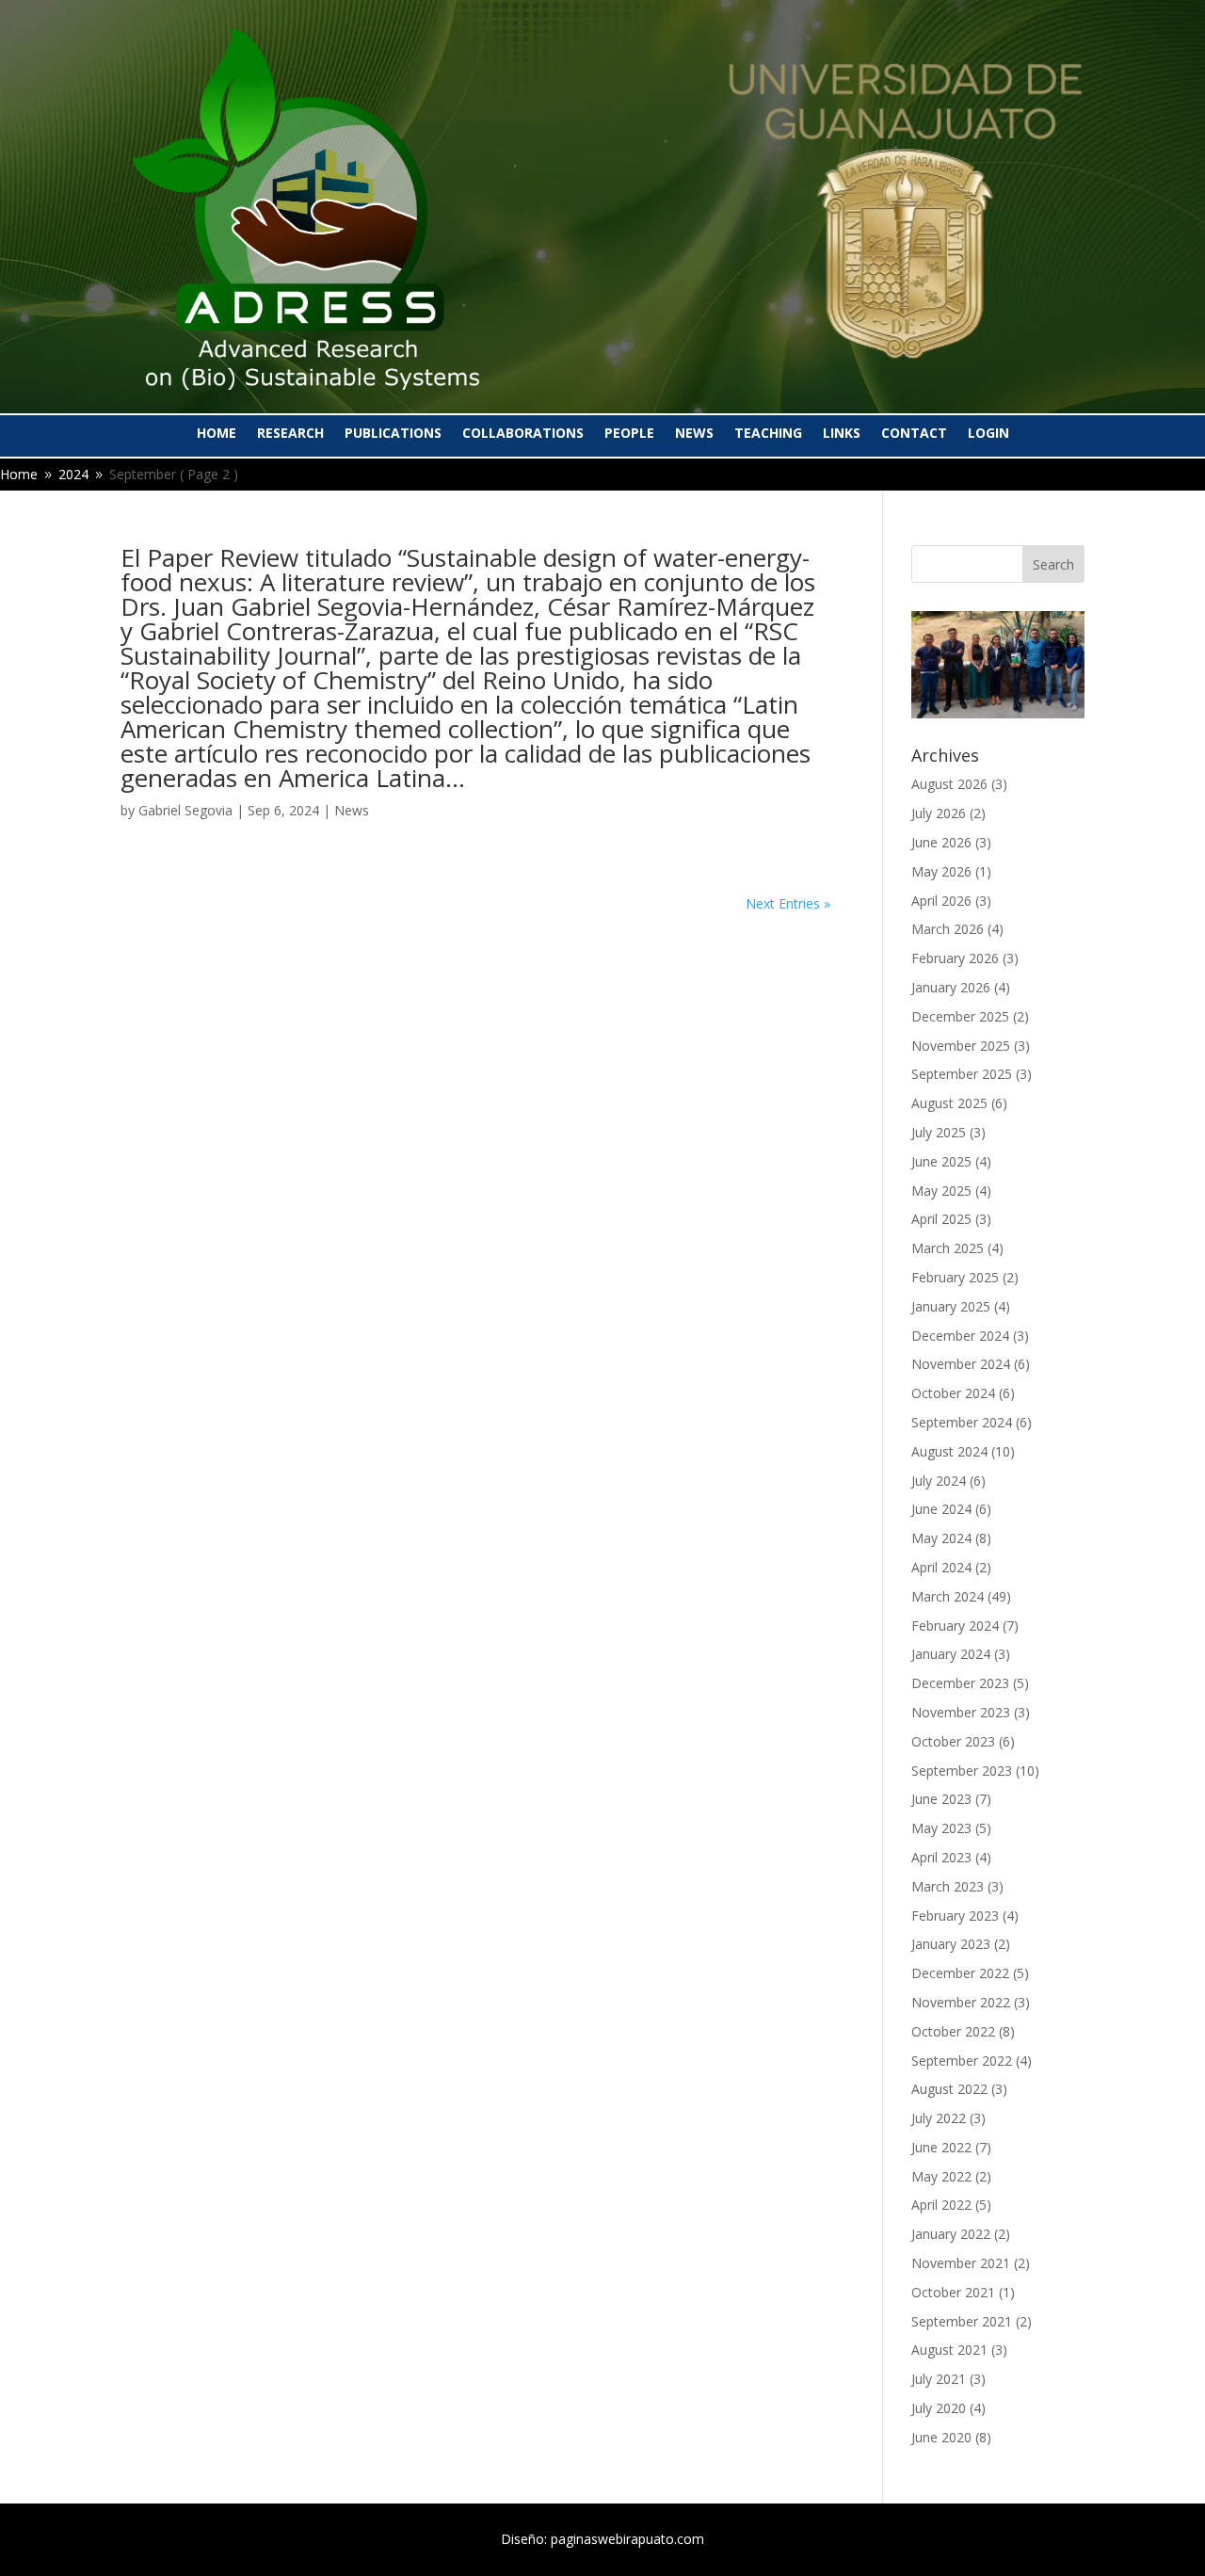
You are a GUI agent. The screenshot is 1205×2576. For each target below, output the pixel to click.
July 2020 (939, 2408)
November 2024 (961, 1364)
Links (842, 434)
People (629, 434)
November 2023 (961, 1712)
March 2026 (948, 929)
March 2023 (948, 1886)
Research (290, 434)
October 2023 (953, 1741)
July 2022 (939, 2118)
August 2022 (949, 2089)
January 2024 (951, 1654)
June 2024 (941, 1509)
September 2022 (962, 2061)
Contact (914, 434)
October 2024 (953, 1393)
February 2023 (955, 1916)
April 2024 (941, 1567)
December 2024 (960, 1336)
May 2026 (941, 871)
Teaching (768, 434)
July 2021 (939, 2379)
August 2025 (949, 1103)
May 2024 (941, 1538)
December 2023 (960, 1683)
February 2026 (955, 958)
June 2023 (941, 1799)
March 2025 (948, 1248)
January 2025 (951, 1306)
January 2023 (951, 1944)
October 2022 (953, 2031)
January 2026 (951, 987)
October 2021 (953, 2292)
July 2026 (939, 813)
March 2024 (948, 1596)
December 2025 (960, 1016)
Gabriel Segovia (185, 810)
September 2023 (962, 1771)
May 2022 (941, 2176)
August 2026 (949, 784)
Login (988, 434)
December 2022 (960, 1973)
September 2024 (962, 1422)
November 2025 (961, 1046)
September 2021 (962, 2321)
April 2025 (941, 1219)
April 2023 (941, 1857)
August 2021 (949, 2350)
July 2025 (939, 1132)
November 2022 (961, 2002)
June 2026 (941, 842)
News (694, 434)
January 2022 (951, 2234)
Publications (393, 434)
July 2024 (939, 1481)
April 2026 (941, 901)
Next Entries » (788, 903)
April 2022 (941, 2205)
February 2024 (955, 1626)
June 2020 (941, 2437)
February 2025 (955, 1277)
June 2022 (941, 2147)
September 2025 (962, 1074)
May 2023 (941, 1828)
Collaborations (523, 434)
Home (217, 434)
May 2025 (941, 1191)
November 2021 (961, 2263)
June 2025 (941, 1161)
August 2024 (949, 1451)
